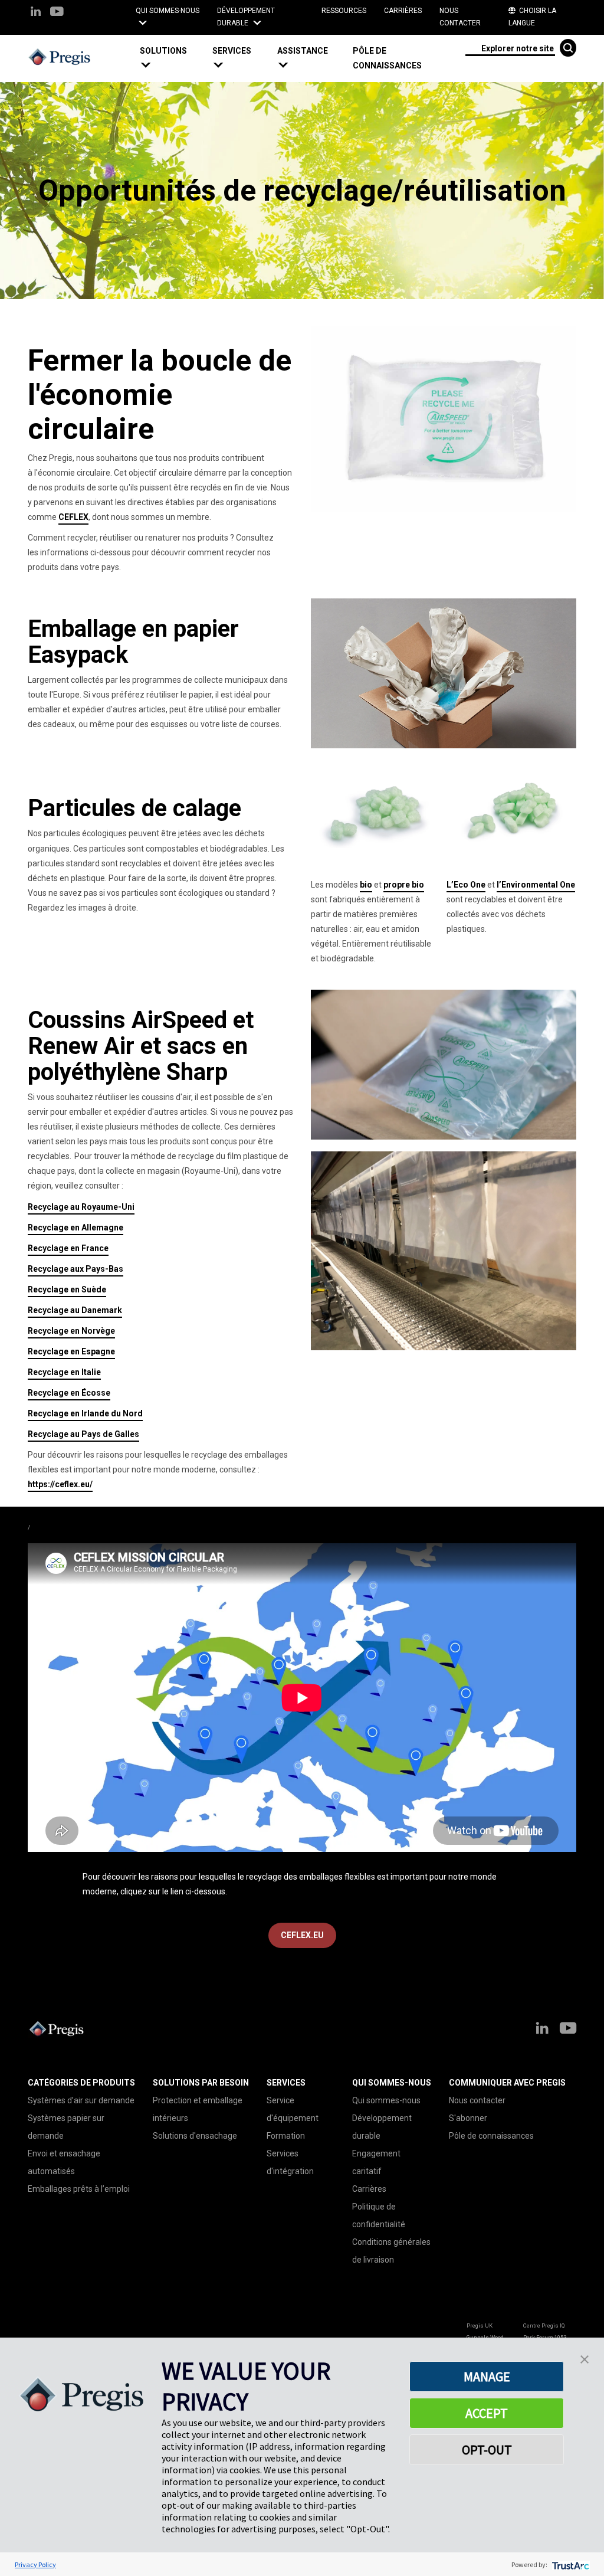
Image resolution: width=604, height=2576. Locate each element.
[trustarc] (569, 2564)
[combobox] (510, 48)
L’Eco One (466, 885)
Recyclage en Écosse (69, 1393)
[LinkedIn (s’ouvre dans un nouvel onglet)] (36, 12)
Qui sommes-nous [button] (168, 11)
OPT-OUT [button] (487, 2450)
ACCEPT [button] (487, 2413)
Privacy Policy (35, 2564)
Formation (286, 2136)
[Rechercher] (568, 48)
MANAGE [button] (487, 2377)
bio (366, 885)
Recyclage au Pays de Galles (83, 1434)
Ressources (344, 11)
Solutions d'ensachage (195, 2136)
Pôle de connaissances (387, 58)
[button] (172, 58)
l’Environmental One (536, 885)
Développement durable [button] (246, 17)
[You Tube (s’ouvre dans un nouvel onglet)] (56, 12)
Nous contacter (460, 17)
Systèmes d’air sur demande (81, 2100)
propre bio (404, 885)
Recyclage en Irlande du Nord (85, 1413)
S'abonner (468, 2118)
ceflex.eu (302, 1935)
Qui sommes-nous (386, 2100)
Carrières (403, 11)
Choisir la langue (532, 17)
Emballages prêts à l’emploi (79, 2189)
